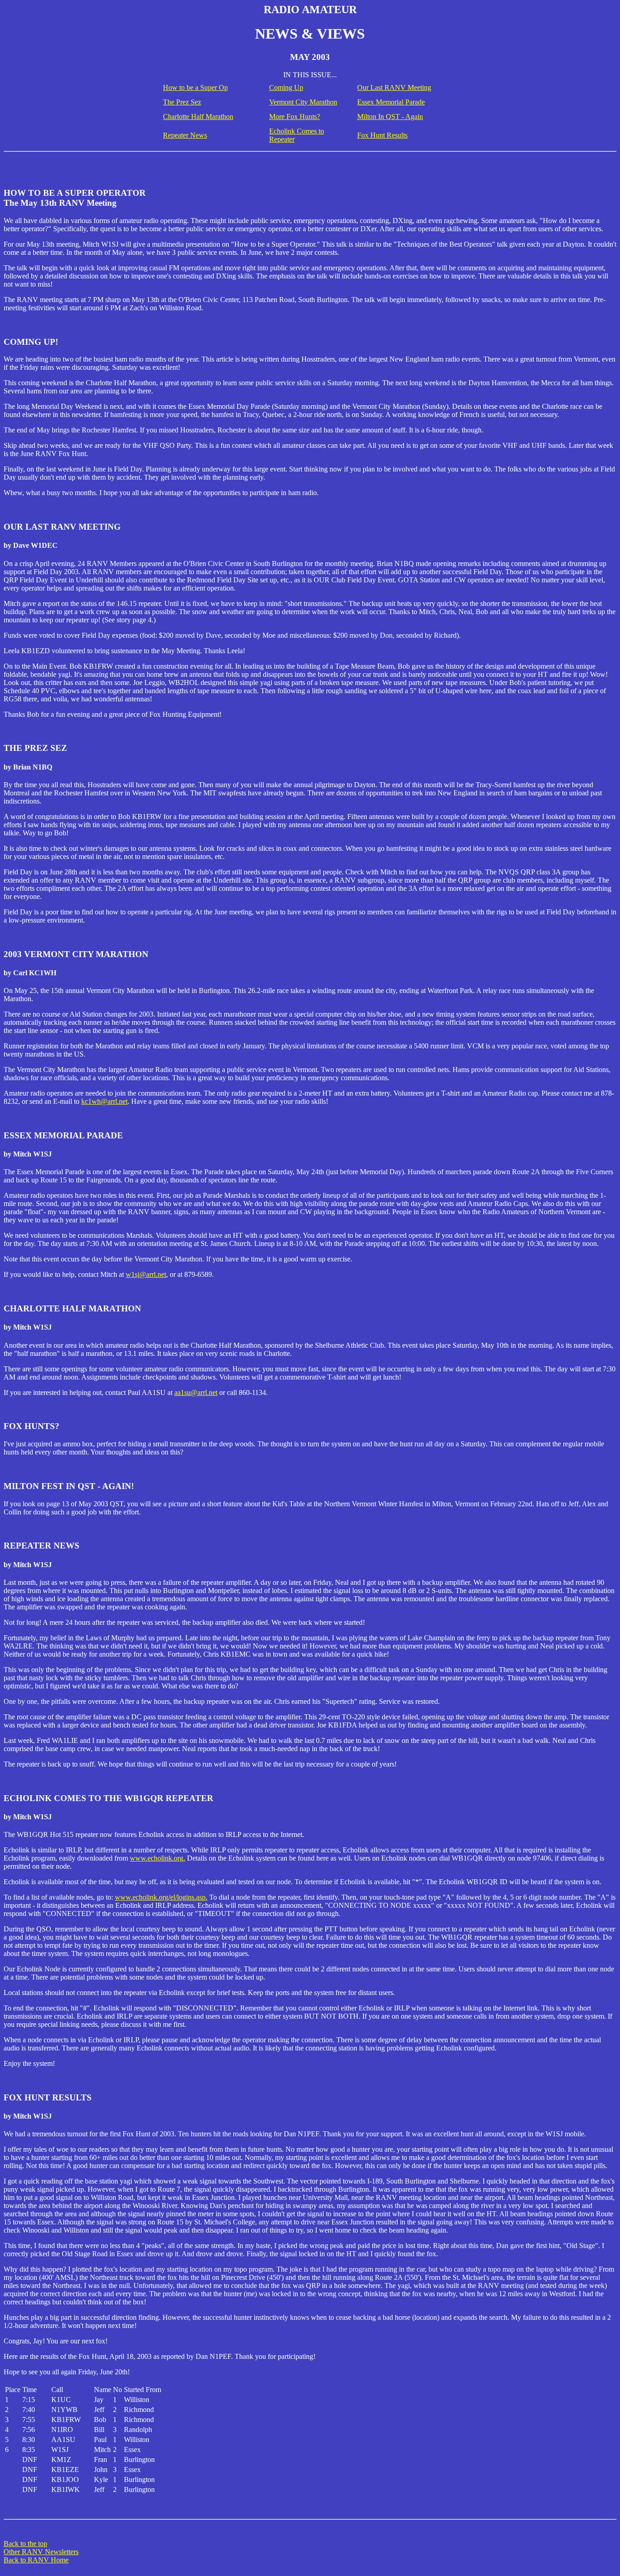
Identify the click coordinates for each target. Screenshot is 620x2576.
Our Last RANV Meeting (394, 87)
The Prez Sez (182, 102)
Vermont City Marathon (303, 102)
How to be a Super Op (195, 87)
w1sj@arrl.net (146, 1274)
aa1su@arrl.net (196, 1392)
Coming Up (286, 87)
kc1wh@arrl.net (104, 1101)
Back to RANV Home (36, 2560)
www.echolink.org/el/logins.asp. (161, 1897)
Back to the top (25, 2544)
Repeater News (185, 135)
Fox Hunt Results (382, 135)
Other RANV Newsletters (41, 2552)
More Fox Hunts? (295, 117)
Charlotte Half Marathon (198, 117)
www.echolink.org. (157, 1858)
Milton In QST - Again (390, 117)
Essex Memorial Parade (391, 102)
